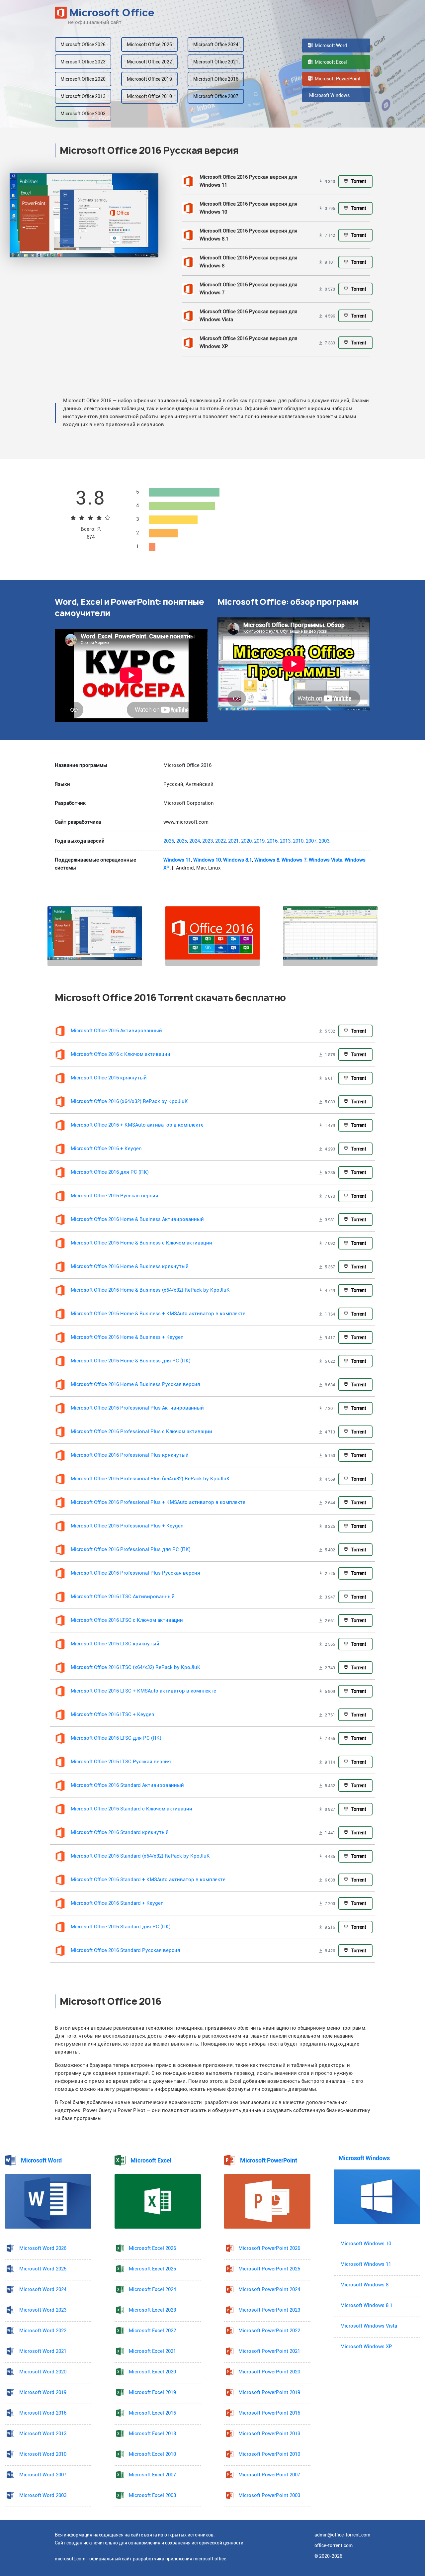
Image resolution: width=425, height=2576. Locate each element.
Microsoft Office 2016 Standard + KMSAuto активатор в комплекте (148, 1880)
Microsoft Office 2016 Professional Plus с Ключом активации (141, 1432)
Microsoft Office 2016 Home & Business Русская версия (135, 1384)
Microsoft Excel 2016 (152, 2413)
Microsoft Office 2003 (83, 114)
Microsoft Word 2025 (43, 2269)
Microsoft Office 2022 (149, 62)
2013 (285, 841)
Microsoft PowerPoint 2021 (269, 2351)
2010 (298, 841)
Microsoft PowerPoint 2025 (269, 2269)
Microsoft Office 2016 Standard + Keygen (117, 1903)
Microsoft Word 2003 (43, 2495)
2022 (220, 841)
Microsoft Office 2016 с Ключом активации (121, 1054)
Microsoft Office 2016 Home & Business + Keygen (127, 1337)
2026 (169, 841)
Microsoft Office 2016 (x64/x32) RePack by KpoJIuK (129, 1102)
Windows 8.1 (238, 860)
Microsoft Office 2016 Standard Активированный (127, 1785)
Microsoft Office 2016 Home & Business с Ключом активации (141, 1243)
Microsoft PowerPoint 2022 (269, 2331)
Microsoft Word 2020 (43, 2372)
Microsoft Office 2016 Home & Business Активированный (137, 1219)
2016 (272, 841)
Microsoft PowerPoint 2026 (269, 2248)
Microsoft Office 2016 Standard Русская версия (126, 1950)
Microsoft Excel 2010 (152, 2454)
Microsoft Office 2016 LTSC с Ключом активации (127, 1620)
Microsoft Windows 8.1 (366, 2305)
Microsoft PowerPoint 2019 (269, 2392)
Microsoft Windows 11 (366, 2264)
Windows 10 (207, 860)
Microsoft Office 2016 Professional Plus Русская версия (135, 1573)
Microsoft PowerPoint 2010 (269, 2454)
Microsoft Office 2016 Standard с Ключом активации (131, 1809)
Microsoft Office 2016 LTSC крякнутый (115, 1644)
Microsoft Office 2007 (216, 96)
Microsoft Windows (329, 95)
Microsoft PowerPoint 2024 (269, 2290)
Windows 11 (177, 860)
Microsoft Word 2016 (43, 2413)
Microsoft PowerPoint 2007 (269, 2475)
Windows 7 (294, 860)
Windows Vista (326, 860)
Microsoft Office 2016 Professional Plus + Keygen (127, 1526)
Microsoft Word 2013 (43, 2434)
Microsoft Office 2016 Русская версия (115, 1196)
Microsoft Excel (330, 62)
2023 (208, 841)
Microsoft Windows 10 (366, 2244)
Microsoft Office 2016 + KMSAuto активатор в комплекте (137, 1125)
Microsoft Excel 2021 (152, 2351)
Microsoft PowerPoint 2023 (269, 2310)
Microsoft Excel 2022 (152, 2331)
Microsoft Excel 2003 (152, 2495)
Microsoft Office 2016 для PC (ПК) (110, 1172)
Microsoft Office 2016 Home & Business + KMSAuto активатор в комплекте (158, 1314)
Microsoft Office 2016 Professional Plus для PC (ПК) (131, 1550)
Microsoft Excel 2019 (152, 2392)
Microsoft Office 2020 (83, 79)
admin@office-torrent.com (342, 2535)
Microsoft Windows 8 (364, 2285)
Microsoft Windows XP (366, 2347)
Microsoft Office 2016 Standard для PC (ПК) (121, 1927)
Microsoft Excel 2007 (152, 2475)
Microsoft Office (112, 13)
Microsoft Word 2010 (43, 2454)
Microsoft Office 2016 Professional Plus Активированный (137, 1408)
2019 (259, 841)
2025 (182, 841)
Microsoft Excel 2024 (152, 2290)
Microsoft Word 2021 (43, 2351)
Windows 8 (267, 860)
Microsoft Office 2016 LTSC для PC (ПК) (116, 1738)
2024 (195, 841)
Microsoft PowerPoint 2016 (269, 2413)
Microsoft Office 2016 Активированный (116, 1031)
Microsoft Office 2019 (149, 79)
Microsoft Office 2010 (149, 96)
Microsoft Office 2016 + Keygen (106, 1149)
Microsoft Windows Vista (369, 2326)
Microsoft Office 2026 (83, 45)
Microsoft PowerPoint (337, 79)
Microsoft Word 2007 (43, 2475)
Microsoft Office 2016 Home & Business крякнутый (130, 1267)
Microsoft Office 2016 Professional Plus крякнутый (130, 1455)
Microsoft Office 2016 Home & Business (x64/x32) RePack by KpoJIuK (150, 1290)
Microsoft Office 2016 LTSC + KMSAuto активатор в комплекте (143, 1691)
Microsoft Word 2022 (43, 2331)
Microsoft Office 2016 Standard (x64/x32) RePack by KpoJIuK (140, 1856)
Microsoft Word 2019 (43, 2392)
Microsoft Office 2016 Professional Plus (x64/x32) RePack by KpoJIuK (150, 1479)
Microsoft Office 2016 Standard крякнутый (120, 1833)
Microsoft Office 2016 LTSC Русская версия (121, 1762)
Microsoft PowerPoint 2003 (269, 2495)
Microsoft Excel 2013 (152, 2434)
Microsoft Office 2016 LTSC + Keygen (113, 1715)
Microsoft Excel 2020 (152, 2372)
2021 (233, 841)
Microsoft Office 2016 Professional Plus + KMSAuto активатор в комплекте (158, 1502)
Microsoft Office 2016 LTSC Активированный (123, 1597)
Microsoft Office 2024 (216, 45)
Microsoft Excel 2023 (152, 2310)
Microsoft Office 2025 (149, 45)
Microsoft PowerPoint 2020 (269, 2372)
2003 (324, 841)
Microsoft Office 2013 (83, 96)
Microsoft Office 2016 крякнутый (109, 1078)
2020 (246, 841)
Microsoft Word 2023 (43, 2310)
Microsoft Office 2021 (216, 62)
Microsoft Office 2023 (83, 62)
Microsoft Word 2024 (43, 2290)
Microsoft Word (330, 46)
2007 (311, 841)
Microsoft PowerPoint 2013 (269, 2434)
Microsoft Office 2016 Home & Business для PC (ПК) (131, 1361)
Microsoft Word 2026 (43, 2248)
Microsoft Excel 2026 (152, 2248)
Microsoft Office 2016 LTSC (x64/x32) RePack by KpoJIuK (136, 1667)
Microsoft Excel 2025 (152, 2269)
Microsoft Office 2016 (216, 79)
